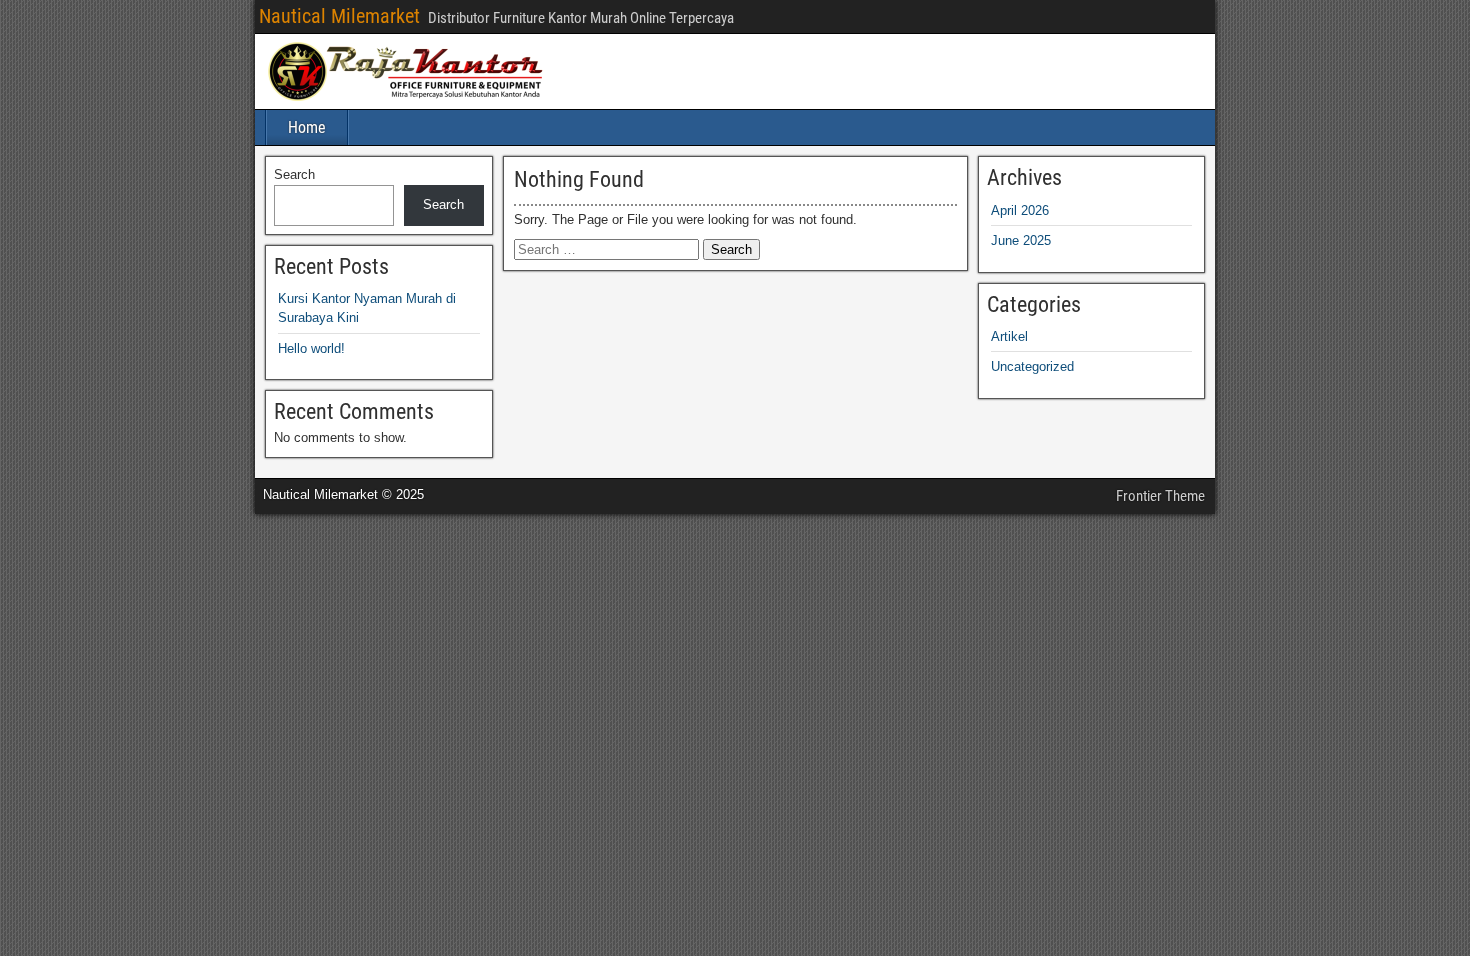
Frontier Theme (1160, 496)
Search (294, 174)
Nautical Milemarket (339, 16)
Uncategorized (1032, 366)
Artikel (1009, 336)
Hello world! (311, 348)
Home (307, 127)
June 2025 (1021, 240)
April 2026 (1020, 210)
